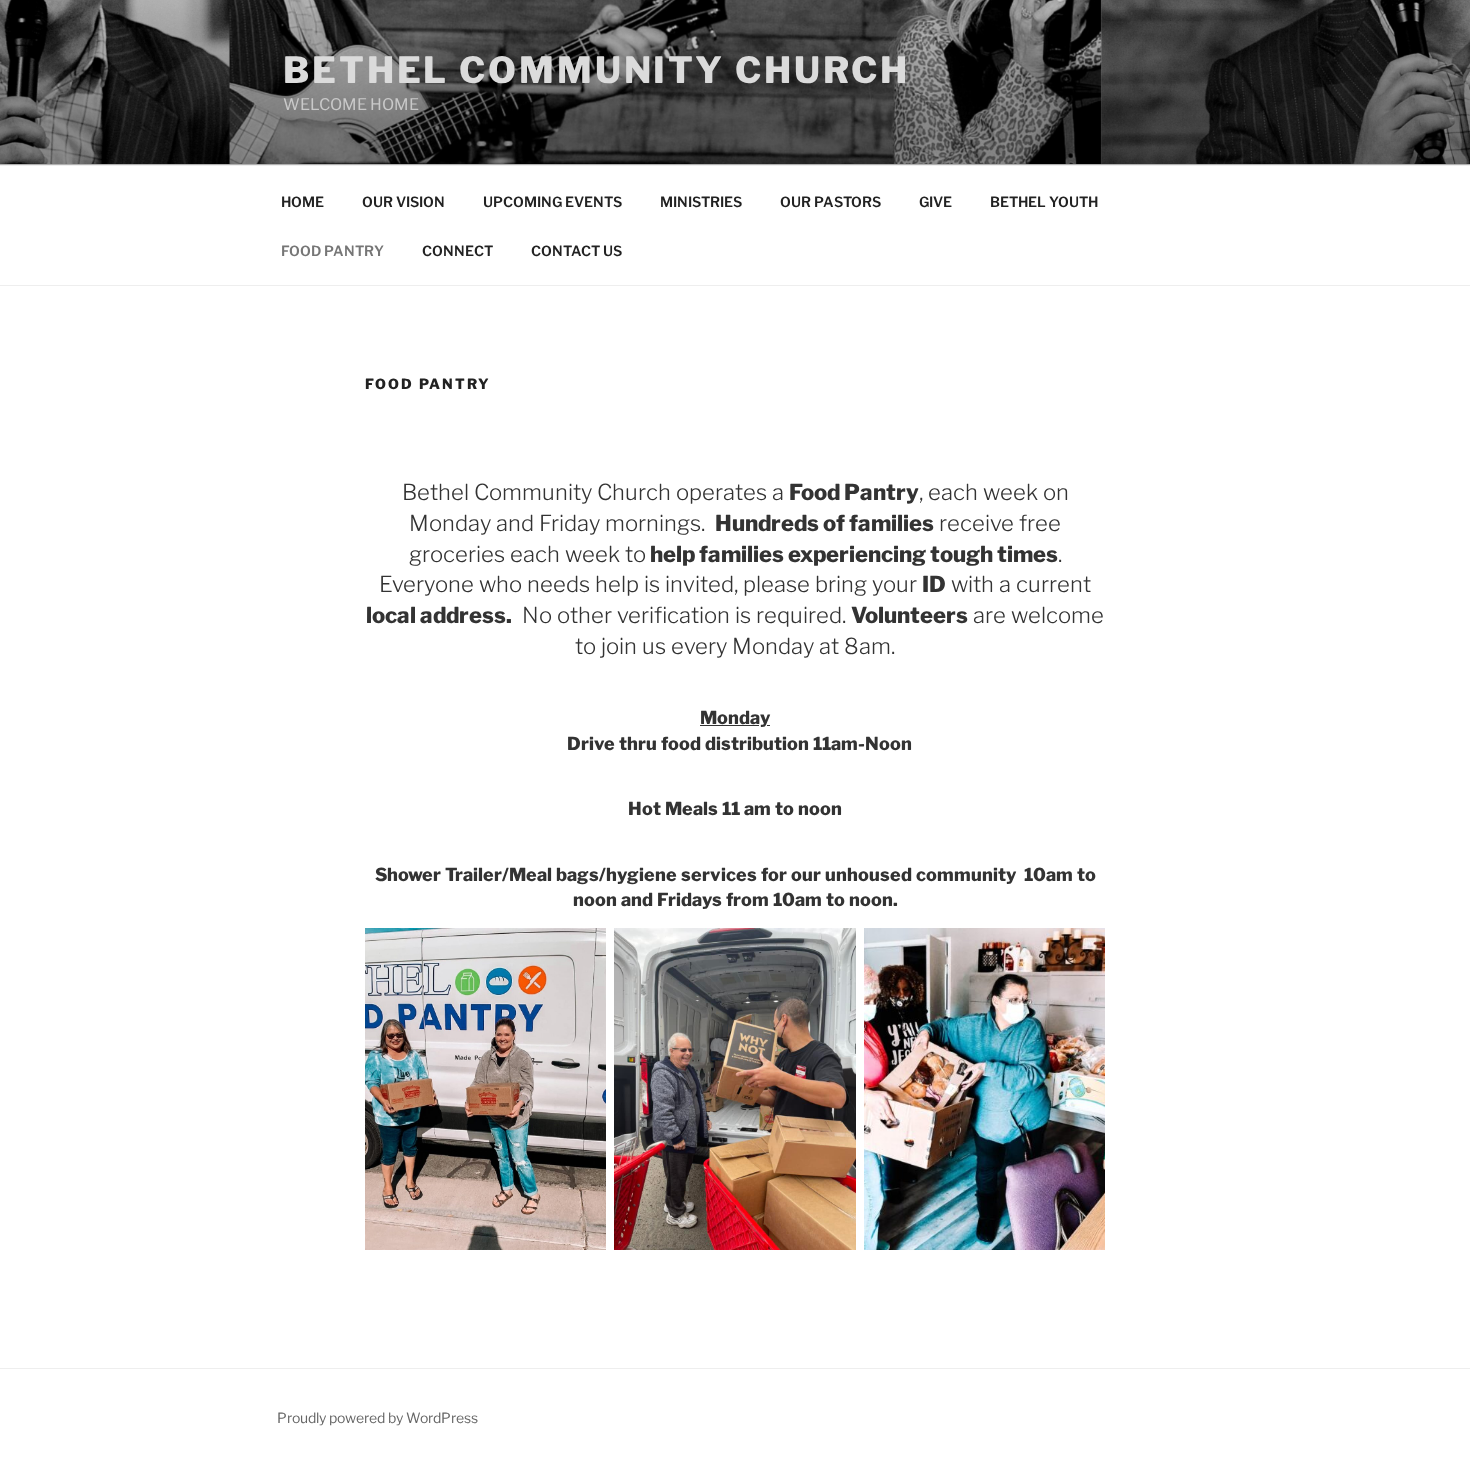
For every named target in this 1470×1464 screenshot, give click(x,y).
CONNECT (457, 250)
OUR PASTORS (830, 201)
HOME (302, 201)
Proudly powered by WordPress (377, 1417)
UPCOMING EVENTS (552, 201)
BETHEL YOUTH (1044, 201)
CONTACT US (576, 250)
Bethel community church (596, 70)
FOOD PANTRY (332, 250)
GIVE (935, 201)
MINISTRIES (701, 201)
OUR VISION (403, 201)
